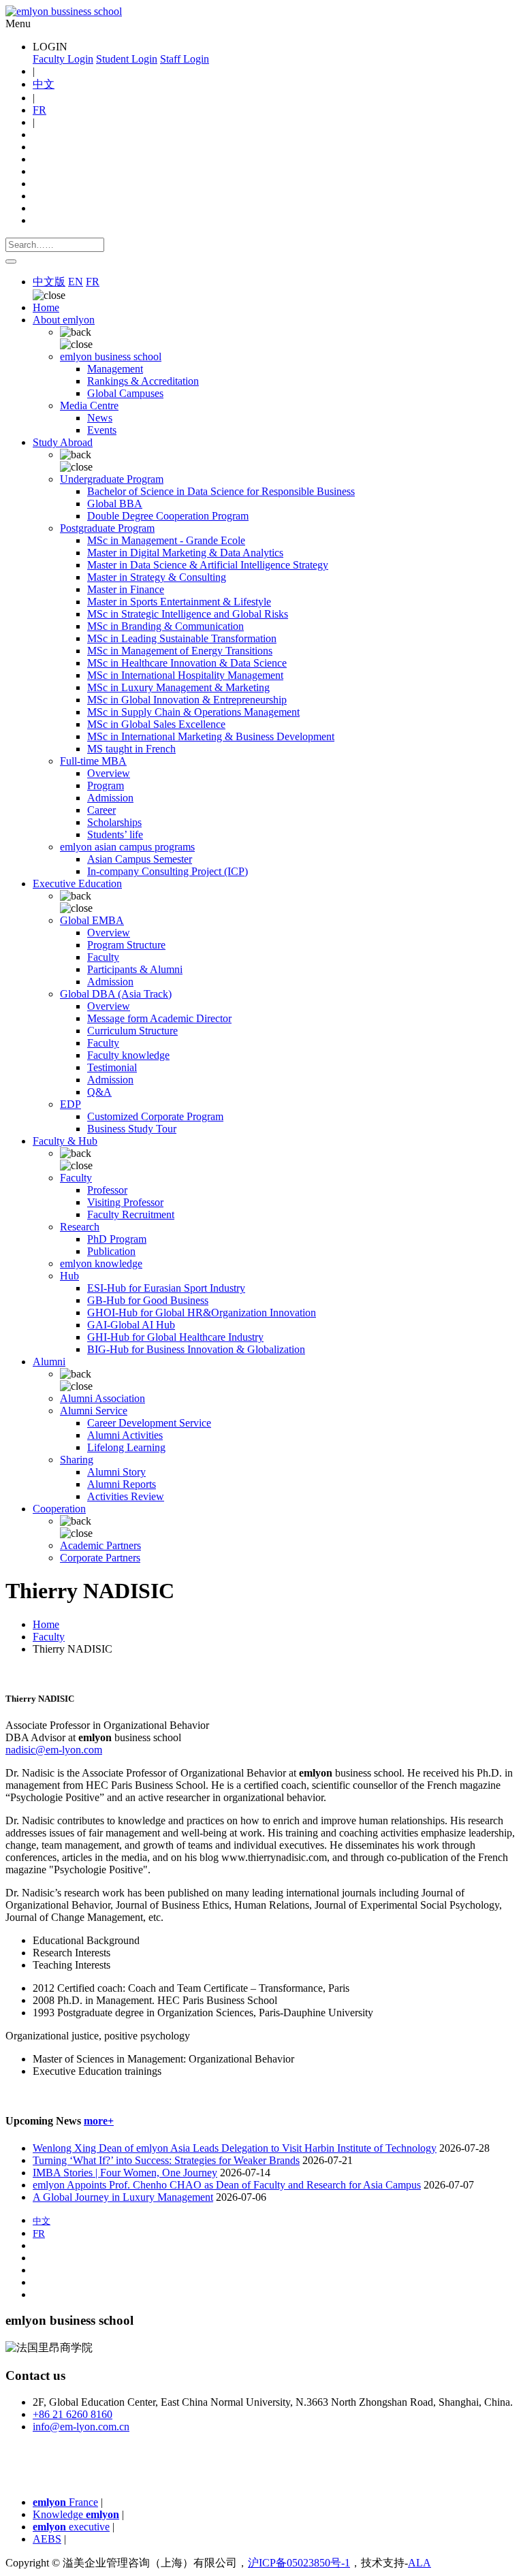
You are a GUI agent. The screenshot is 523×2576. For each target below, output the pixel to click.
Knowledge (76, 2514)
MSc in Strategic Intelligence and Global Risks (188, 614)
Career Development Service (149, 1423)
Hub (69, 1276)
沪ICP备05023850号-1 (299, 2563)
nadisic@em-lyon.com (54, 1750)
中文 (44, 84)
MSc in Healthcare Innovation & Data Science (187, 663)
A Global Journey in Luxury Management (123, 2197)
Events (102, 430)
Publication (111, 1251)
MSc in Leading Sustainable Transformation (182, 638)
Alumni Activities (125, 1435)
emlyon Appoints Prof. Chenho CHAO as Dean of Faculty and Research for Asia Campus (227, 2185)
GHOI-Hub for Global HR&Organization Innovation (202, 1313)
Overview (109, 773)
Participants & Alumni (135, 969)
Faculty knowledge (128, 1055)
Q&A (99, 1092)
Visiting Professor (125, 1202)
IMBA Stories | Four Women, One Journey (125, 2173)
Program (106, 785)
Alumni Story (116, 1472)
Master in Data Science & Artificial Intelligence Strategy (208, 565)
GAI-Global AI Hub (131, 1325)
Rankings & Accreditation (143, 381)
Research (80, 1227)
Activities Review (126, 1496)
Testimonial (112, 1067)
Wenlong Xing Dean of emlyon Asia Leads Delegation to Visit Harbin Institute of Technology (235, 2148)
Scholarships (114, 822)
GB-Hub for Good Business (148, 1300)
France (65, 2502)
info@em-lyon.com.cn (81, 2427)
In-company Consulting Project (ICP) (168, 871)
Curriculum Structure (132, 1031)
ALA (419, 2563)
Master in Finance (126, 589)
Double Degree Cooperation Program (168, 516)
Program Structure (126, 945)
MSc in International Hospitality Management (185, 675)
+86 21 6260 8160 (73, 2414)
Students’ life (115, 834)
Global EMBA (92, 920)
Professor (107, 1190)
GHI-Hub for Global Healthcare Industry (175, 1337)
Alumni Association (102, 1398)
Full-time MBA (93, 761)
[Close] (11, 261)
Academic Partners (100, 1545)
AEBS (47, 2539)
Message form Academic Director (159, 1018)
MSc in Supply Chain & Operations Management (193, 712)
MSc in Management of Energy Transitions (180, 651)
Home (46, 307)
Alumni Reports (122, 1484)
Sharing (77, 1460)
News (100, 418)
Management (115, 369)
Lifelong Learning (126, 1447)
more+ (99, 2121)
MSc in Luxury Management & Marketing (178, 687)
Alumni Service (94, 1411)
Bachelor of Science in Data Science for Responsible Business (221, 491)
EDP (70, 1104)
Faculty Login (63, 59)
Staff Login (185, 59)
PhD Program (117, 1239)
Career (101, 810)
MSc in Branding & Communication (165, 626)
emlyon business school (111, 356)
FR (39, 110)
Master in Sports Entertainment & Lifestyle (179, 602)
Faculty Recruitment (131, 1214)
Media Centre (89, 406)
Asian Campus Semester (140, 859)
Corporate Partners (100, 1558)
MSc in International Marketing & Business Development (211, 736)
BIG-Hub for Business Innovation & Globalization (196, 1349)
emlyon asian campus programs (127, 847)
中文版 (49, 282)
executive (71, 2527)
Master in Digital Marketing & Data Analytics (185, 553)
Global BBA (115, 504)
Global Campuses (125, 393)
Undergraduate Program (112, 479)
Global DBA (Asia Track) (116, 994)
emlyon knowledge (101, 1263)
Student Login (127, 59)
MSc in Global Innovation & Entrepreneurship (187, 700)
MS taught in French (131, 749)
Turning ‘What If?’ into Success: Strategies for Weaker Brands (166, 2160)
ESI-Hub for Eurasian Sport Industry (166, 1288)
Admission (110, 798)
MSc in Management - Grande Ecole (166, 540)
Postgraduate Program (107, 528)
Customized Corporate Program (155, 1116)
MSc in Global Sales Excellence (156, 724)
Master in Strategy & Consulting (157, 577)
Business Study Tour (132, 1129)
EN (76, 282)
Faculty (103, 957)
